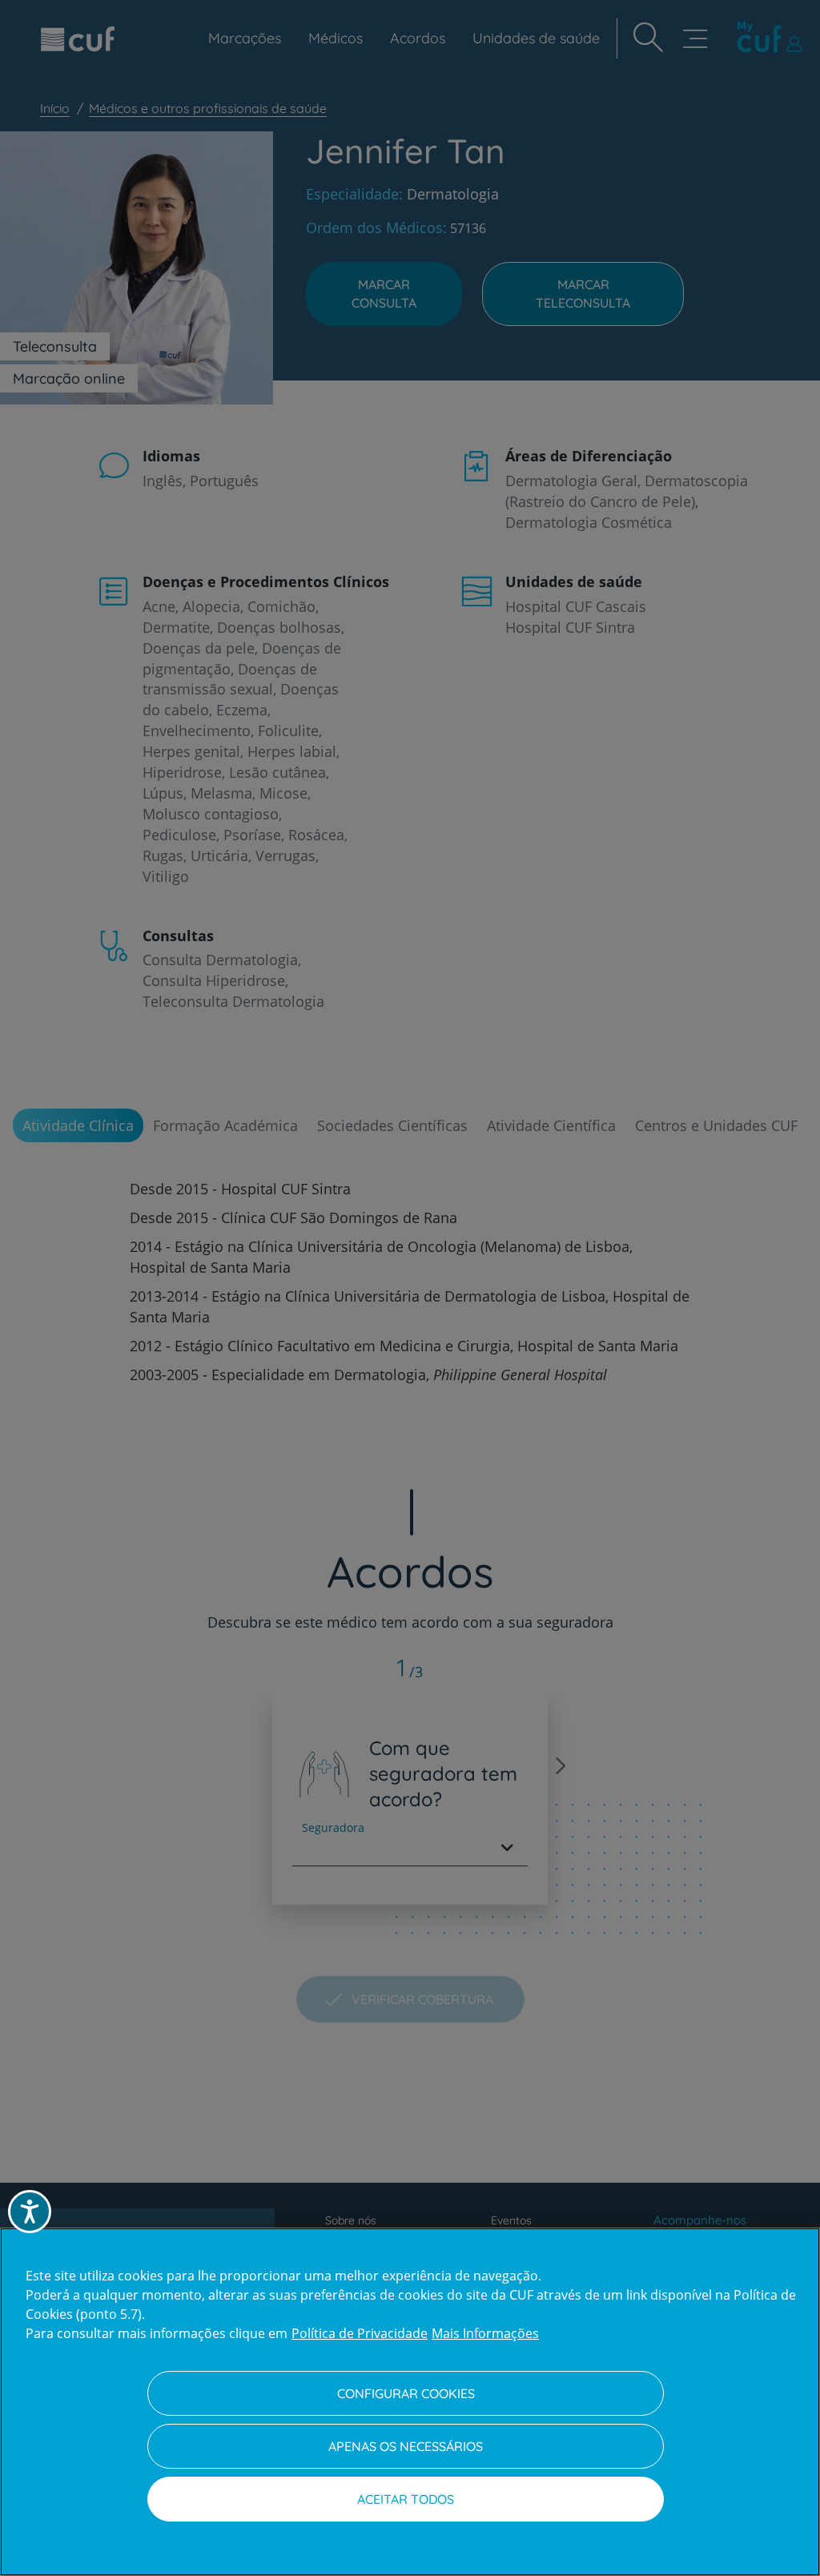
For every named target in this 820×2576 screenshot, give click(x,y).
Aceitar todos (406, 2499)
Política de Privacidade (360, 2333)
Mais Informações (485, 2333)
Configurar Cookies (406, 2393)
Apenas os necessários (406, 2446)
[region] (410, 2402)
